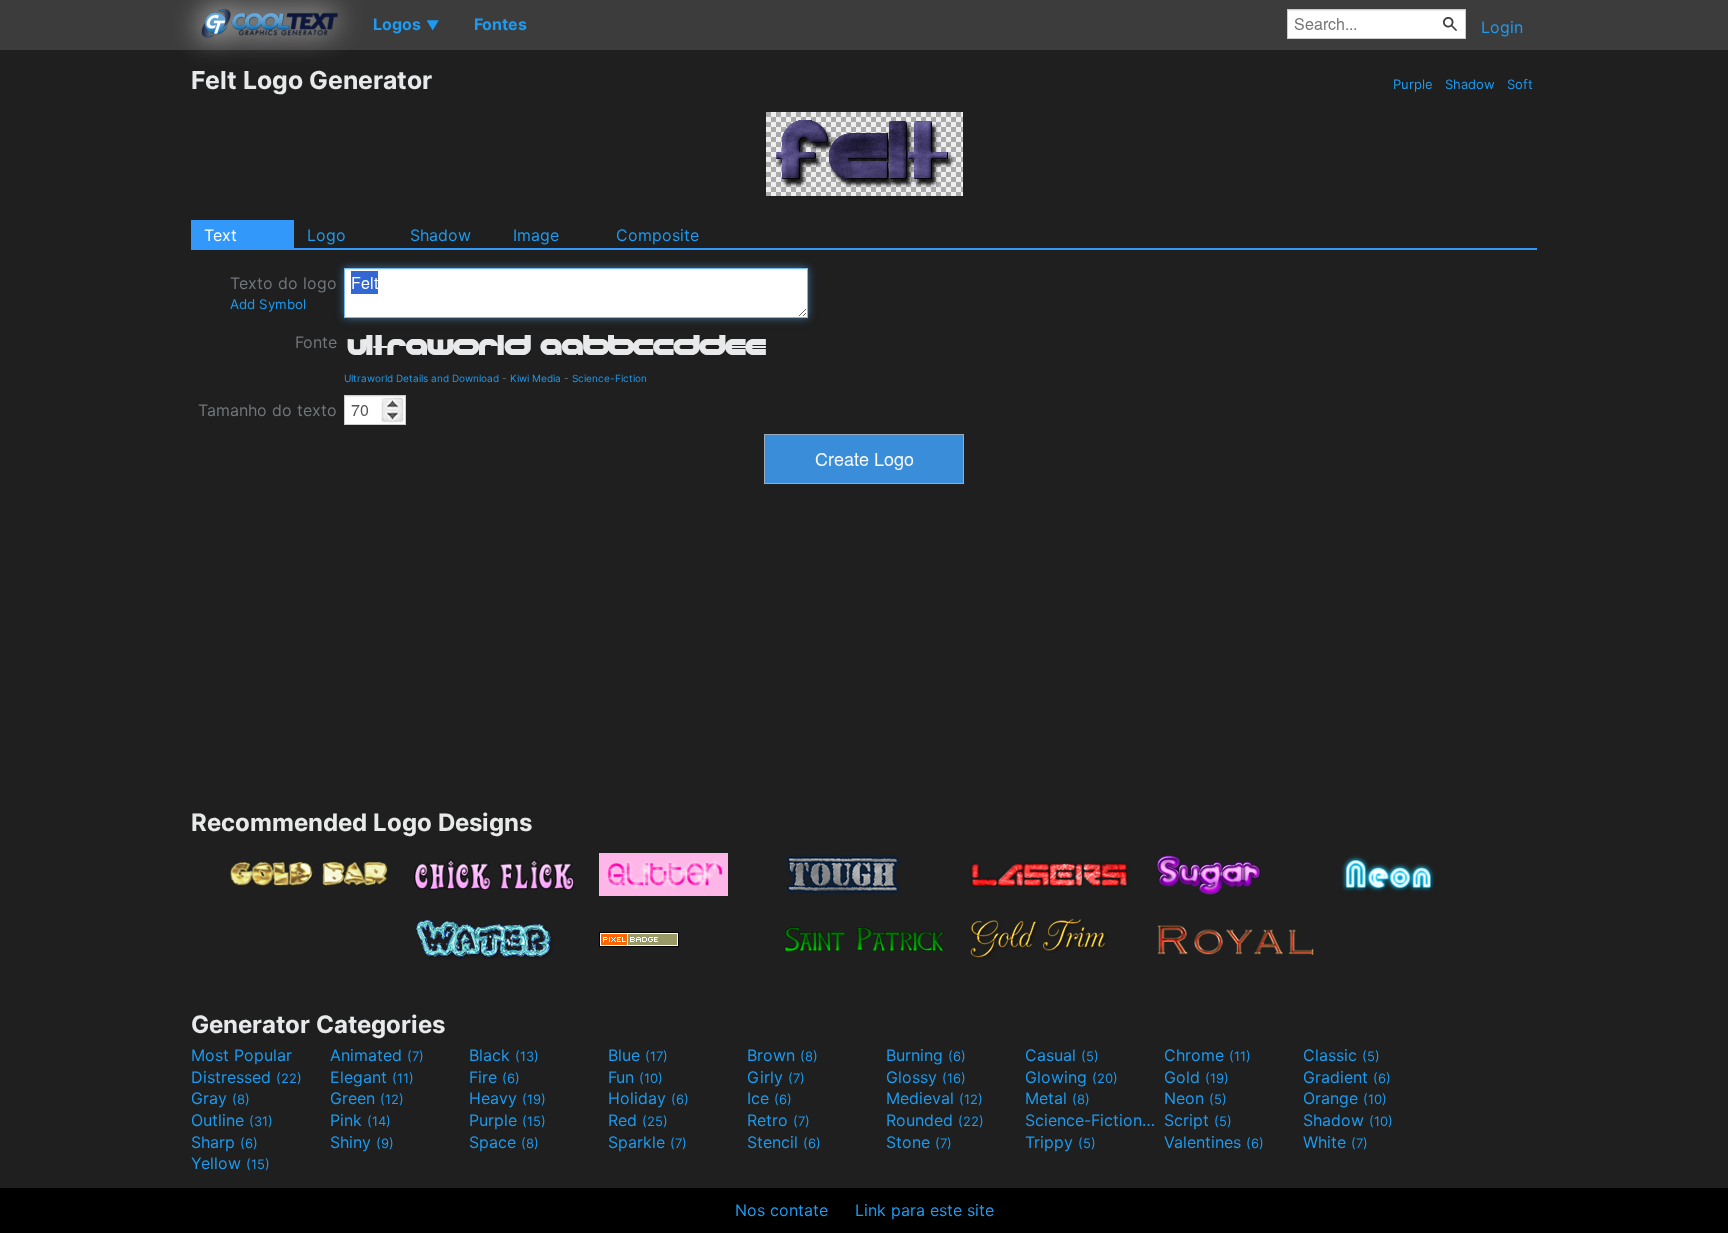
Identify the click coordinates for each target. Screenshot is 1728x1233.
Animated (377, 1055)
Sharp (224, 1142)
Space (504, 1142)
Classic (1341, 1055)
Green (367, 1098)
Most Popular (241, 1055)
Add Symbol (268, 304)
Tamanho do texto (267, 410)
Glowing (1071, 1077)
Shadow (1470, 84)
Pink (360, 1120)
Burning (926, 1055)
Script (1198, 1120)
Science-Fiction (609, 378)
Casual (1062, 1055)
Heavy (507, 1098)
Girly (776, 1077)
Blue (638, 1055)
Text (220, 235)
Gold (1196, 1077)
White (1335, 1142)
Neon (1195, 1098)
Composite (657, 235)
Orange (1345, 1098)
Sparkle (647, 1142)
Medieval (934, 1098)
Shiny (362, 1142)
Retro (778, 1120)
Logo (326, 235)
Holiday (648, 1098)
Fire (494, 1077)
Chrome (1207, 1055)
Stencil (784, 1142)
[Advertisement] (95, 365)
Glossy (926, 1077)
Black (504, 1055)
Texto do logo (283, 292)
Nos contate (781, 1210)
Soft (1520, 84)
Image (536, 235)
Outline (232, 1120)
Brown (782, 1055)
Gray (220, 1098)
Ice (769, 1098)
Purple (1413, 84)
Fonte (316, 342)
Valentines (1214, 1142)
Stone (919, 1142)
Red (638, 1120)
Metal (1057, 1098)
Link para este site (924, 1210)
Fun (635, 1077)
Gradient (1347, 1077)
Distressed (246, 1077)
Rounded (935, 1120)
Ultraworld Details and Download (421, 378)
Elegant (372, 1077)
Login (1502, 27)
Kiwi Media (535, 378)
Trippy (1060, 1142)
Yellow (230, 1163)
